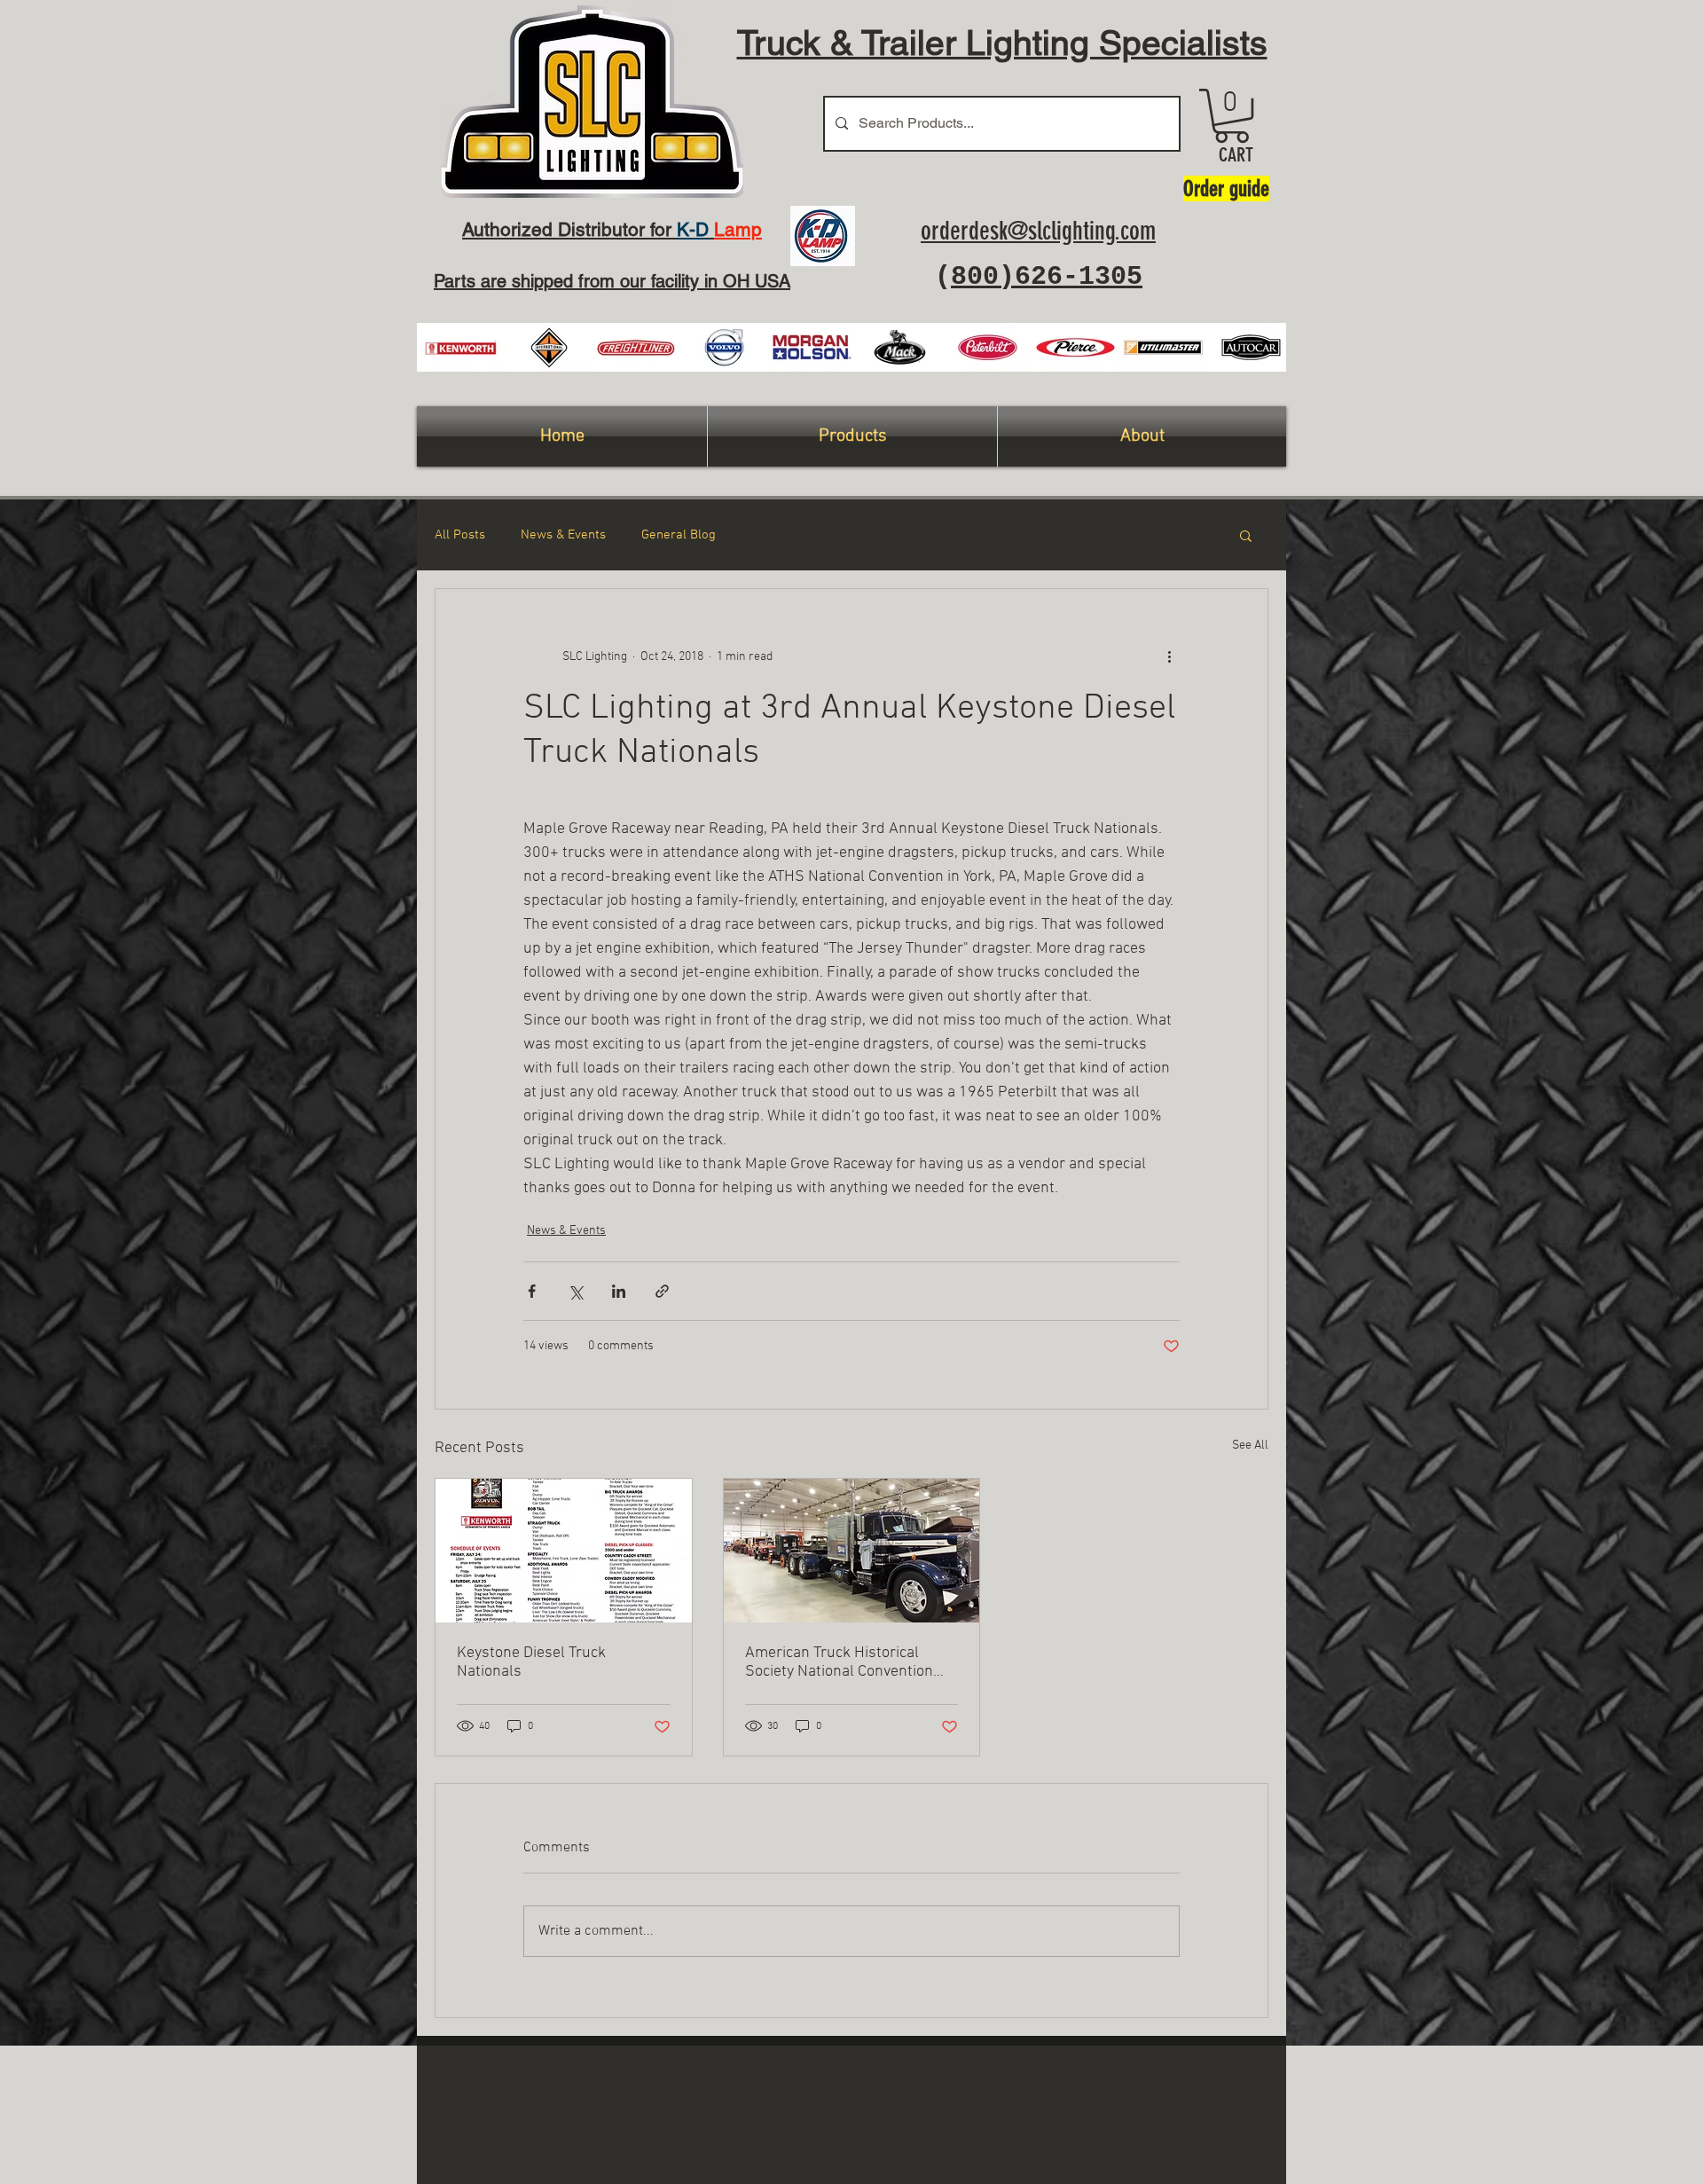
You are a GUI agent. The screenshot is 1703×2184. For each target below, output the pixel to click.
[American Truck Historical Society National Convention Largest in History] (852, 1551)
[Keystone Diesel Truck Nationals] (564, 1551)
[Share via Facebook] (532, 1291)
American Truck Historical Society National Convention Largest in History (839, 1662)
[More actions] (1169, 656)
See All (1250, 1446)
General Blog (679, 535)
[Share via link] (662, 1291)
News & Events (563, 535)
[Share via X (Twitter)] (575, 1291)
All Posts (460, 535)
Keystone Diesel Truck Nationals (531, 1662)
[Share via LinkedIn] (619, 1291)
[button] (1232, 116)
